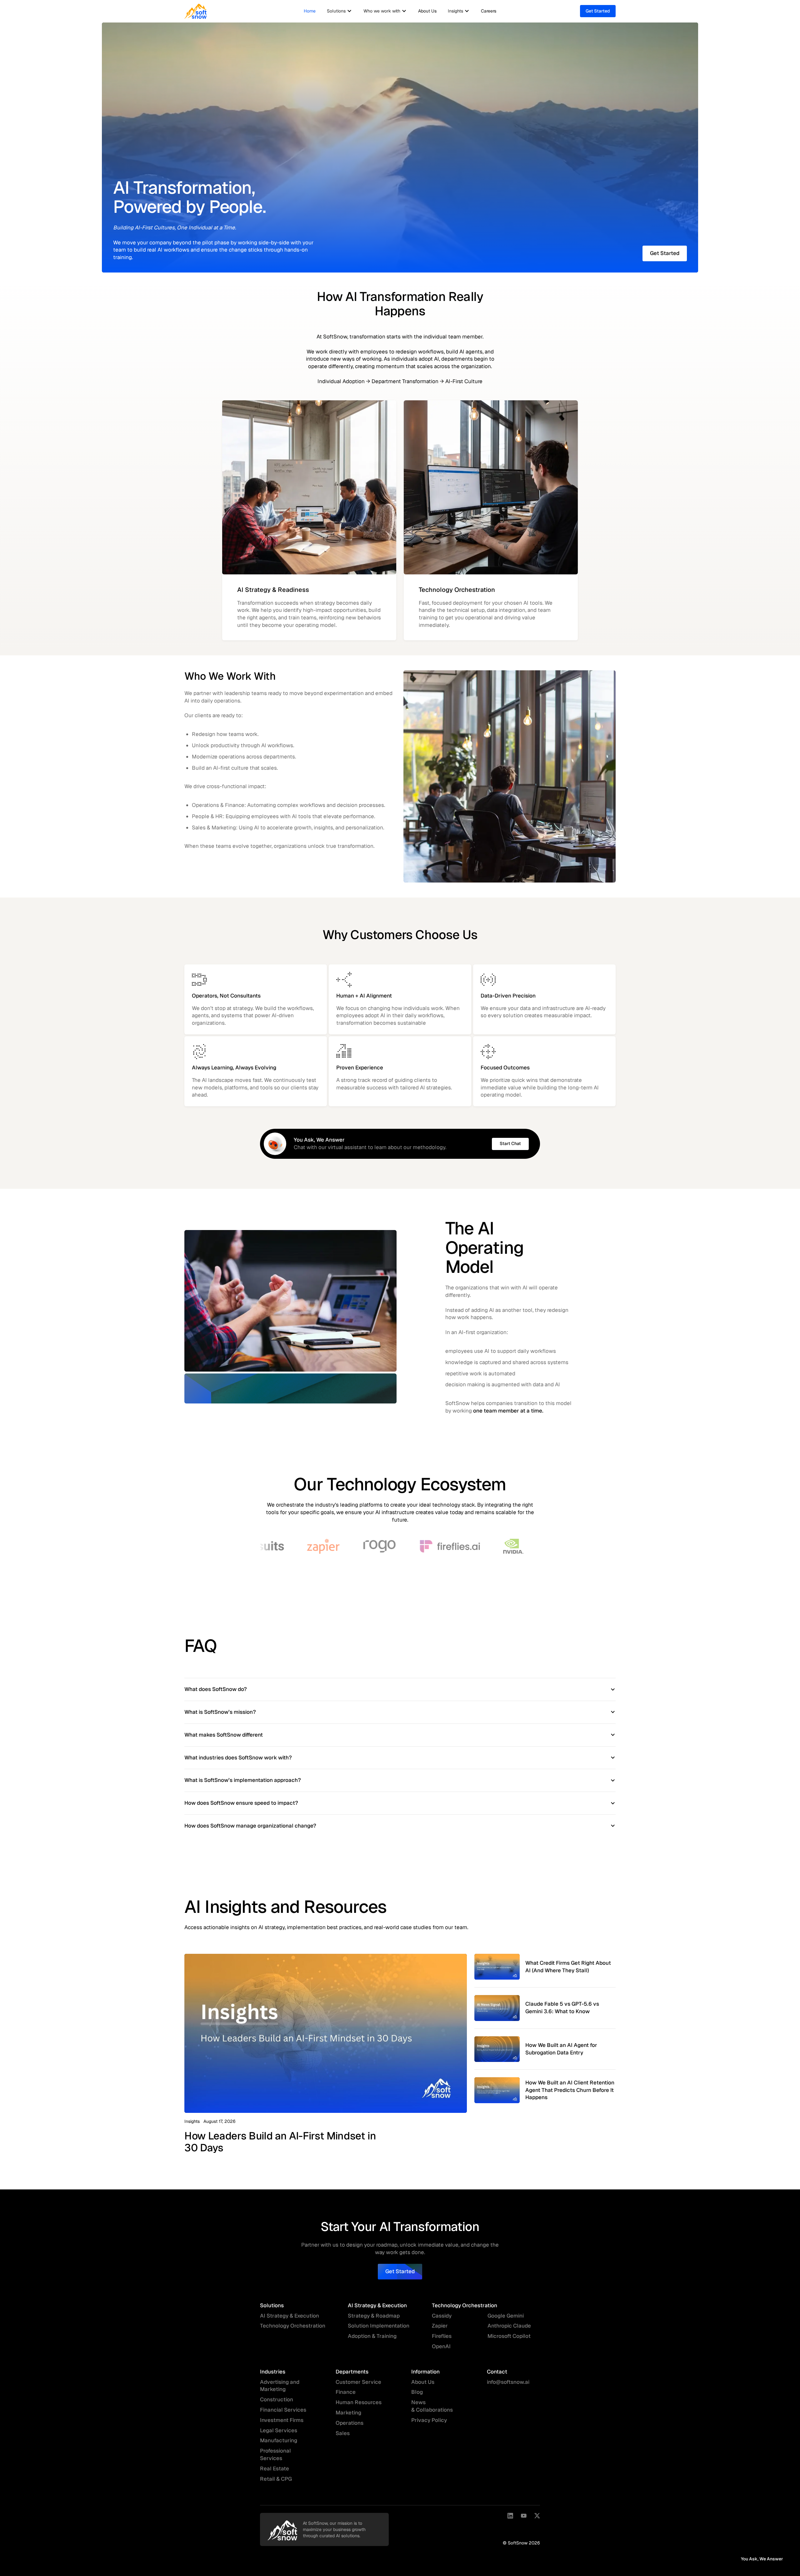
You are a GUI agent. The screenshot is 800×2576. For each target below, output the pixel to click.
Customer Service (358, 2382)
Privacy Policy (429, 2420)
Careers (489, 11)
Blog (417, 2392)
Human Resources (359, 2402)
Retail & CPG (276, 2479)
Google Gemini (506, 2316)
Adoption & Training (372, 2336)
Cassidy (442, 2316)
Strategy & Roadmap (374, 2316)
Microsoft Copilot (509, 2336)
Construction (277, 2399)
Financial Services (283, 2410)
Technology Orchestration (293, 2326)
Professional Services (275, 2454)
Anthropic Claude (509, 2326)
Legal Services (279, 2430)
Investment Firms (282, 2420)
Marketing (348, 2413)
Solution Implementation (379, 2326)
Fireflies (442, 2336)
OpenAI (441, 2346)
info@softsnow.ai (508, 2382)
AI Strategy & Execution (290, 2316)
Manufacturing (279, 2440)
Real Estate (275, 2468)
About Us (427, 11)
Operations (350, 2423)
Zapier (440, 2326)
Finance (346, 2392)
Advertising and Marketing (280, 2386)
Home (310, 11)
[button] (340, 11)
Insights (192, 2121)
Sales (343, 2433)
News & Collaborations (432, 2406)
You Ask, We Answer (762, 2559)
